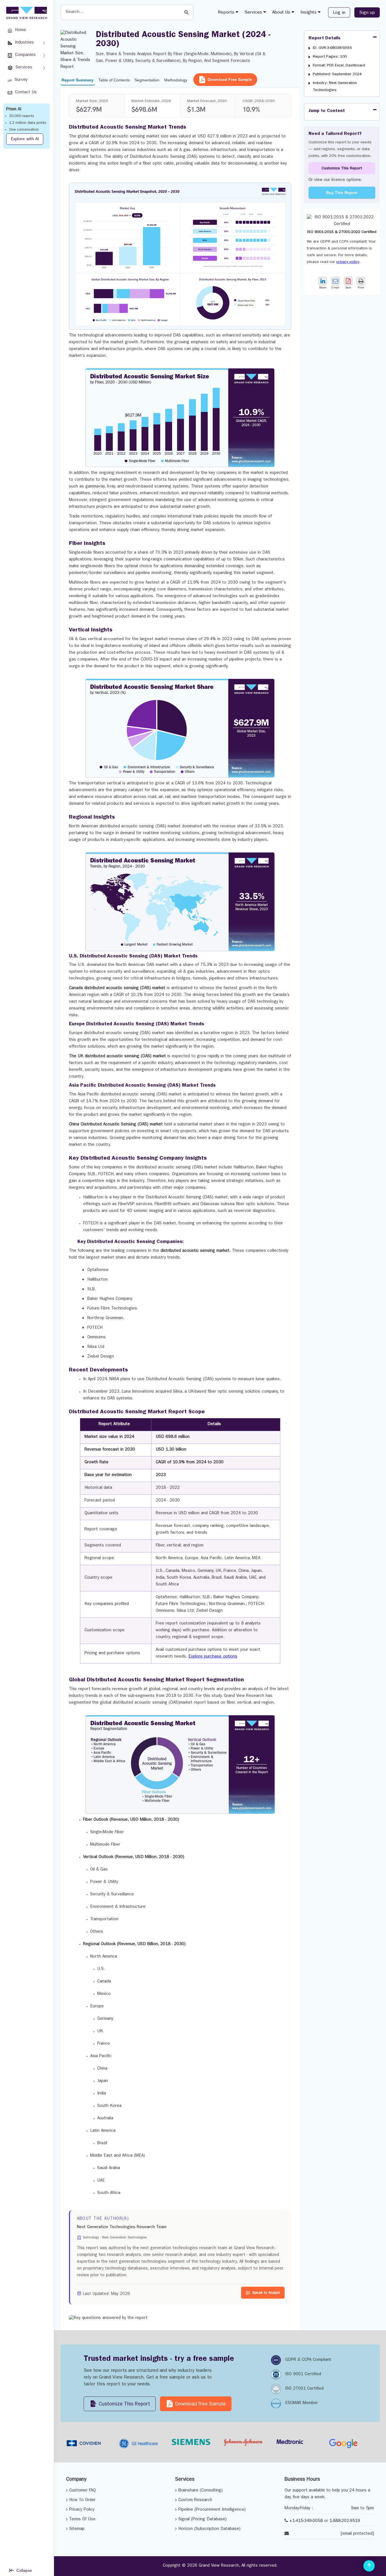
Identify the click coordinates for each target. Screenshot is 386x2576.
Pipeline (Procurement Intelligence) (212, 2510)
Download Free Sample (230, 79)
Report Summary (78, 80)
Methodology (176, 80)
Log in (339, 13)
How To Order (82, 2500)
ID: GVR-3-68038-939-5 (332, 48)
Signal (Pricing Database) (202, 2520)
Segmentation (147, 80)
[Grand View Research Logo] (26, 13)
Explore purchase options (213, 1657)
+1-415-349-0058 (306, 2521)
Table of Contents (114, 80)
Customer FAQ (83, 2491)
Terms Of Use (82, 2520)
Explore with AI (25, 140)
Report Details (325, 38)
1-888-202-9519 (345, 2521)
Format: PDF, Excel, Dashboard (339, 66)
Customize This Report (342, 169)
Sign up (367, 13)
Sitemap (77, 2529)
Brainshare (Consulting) (200, 2491)
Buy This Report (342, 193)
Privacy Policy (82, 2510)
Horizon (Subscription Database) (209, 2529)
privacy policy (348, 262)
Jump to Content (327, 111)
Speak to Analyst (266, 2293)
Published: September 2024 (337, 74)
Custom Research (195, 2500)
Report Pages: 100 (330, 57)
